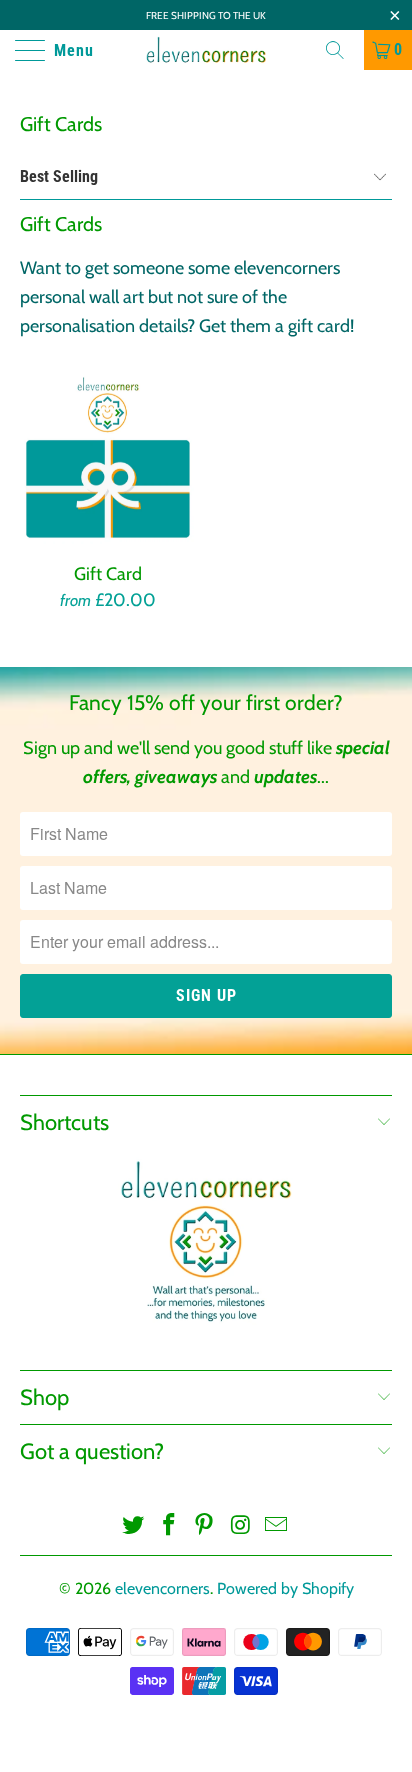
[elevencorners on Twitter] (134, 1526)
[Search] (342, 50)
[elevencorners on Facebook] (169, 1526)
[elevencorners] (206, 50)
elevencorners (162, 1588)
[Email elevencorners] (277, 1526)
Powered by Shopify (285, 1588)
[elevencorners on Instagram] (241, 1526)
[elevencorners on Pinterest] (205, 1526)
